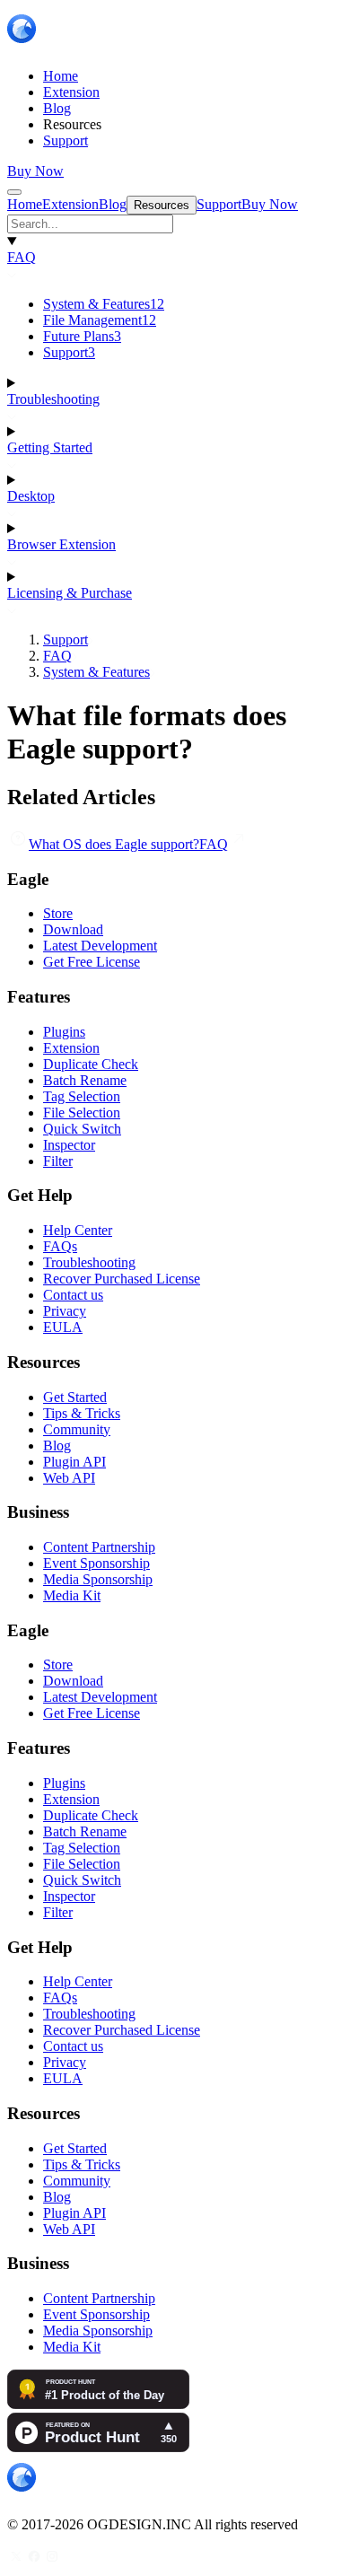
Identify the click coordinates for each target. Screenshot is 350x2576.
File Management (100, 320)
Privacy (65, 1311)
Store (58, 913)
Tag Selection (82, 1096)
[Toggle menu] (14, 192)
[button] (175, 224)
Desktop (31, 496)
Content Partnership (99, 1547)
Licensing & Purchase (70, 593)
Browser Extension (61, 544)
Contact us (73, 1295)
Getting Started (50, 447)
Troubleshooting (53, 399)
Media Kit (72, 1595)
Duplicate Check (91, 1064)
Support (69, 352)
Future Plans (82, 336)
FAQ (22, 257)
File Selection (82, 1113)
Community (77, 1429)
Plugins (64, 1032)
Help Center (78, 1230)
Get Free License (92, 962)
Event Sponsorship (96, 1563)
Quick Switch (82, 1129)
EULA (63, 1327)
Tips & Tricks (82, 1413)
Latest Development (100, 946)
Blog (57, 1446)
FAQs (60, 1246)
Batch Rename (85, 1080)
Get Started (75, 1397)
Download (73, 929)
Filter (58, 1161)
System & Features (104, 304)
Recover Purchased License (122, 1279)
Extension (71, 1048)
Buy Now (35, 171)
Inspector (69, 1145)
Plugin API (74, 1462)
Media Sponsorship (98, 1579)
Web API (69, 1478)
